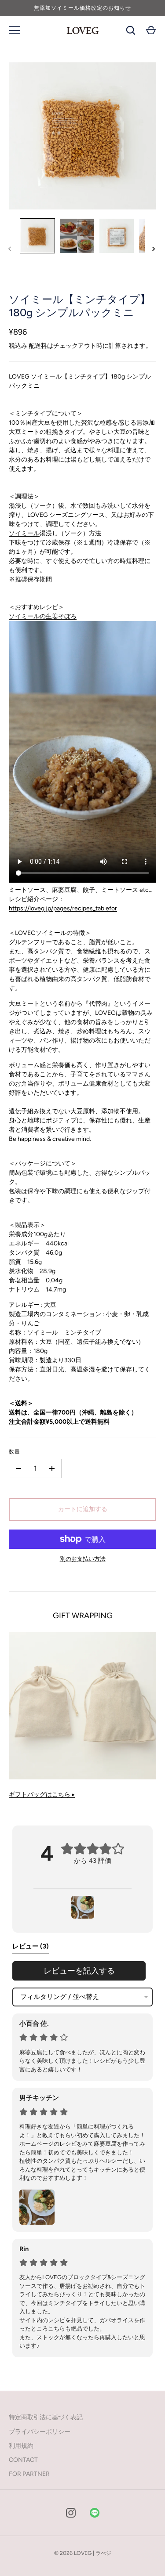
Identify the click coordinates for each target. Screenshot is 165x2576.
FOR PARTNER (29, 2474)
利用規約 (21, 2446)
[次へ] (154, 249)
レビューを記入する (79, 1971)
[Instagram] (71, 2513)
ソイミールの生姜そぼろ (43, 616)
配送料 (38, 346)
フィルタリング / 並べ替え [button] (60, 1997)
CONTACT (23, 2460)
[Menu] (15, 30)
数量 (15, 1452)
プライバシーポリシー (40, 2432)
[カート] (151, 30)
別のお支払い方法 (83, 1559)
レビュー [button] (31, 1946)
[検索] (131, 30)
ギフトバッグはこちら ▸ (42, 1795)
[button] (83, 1907)
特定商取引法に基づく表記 (46, 2417)
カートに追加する (83, 1509)
